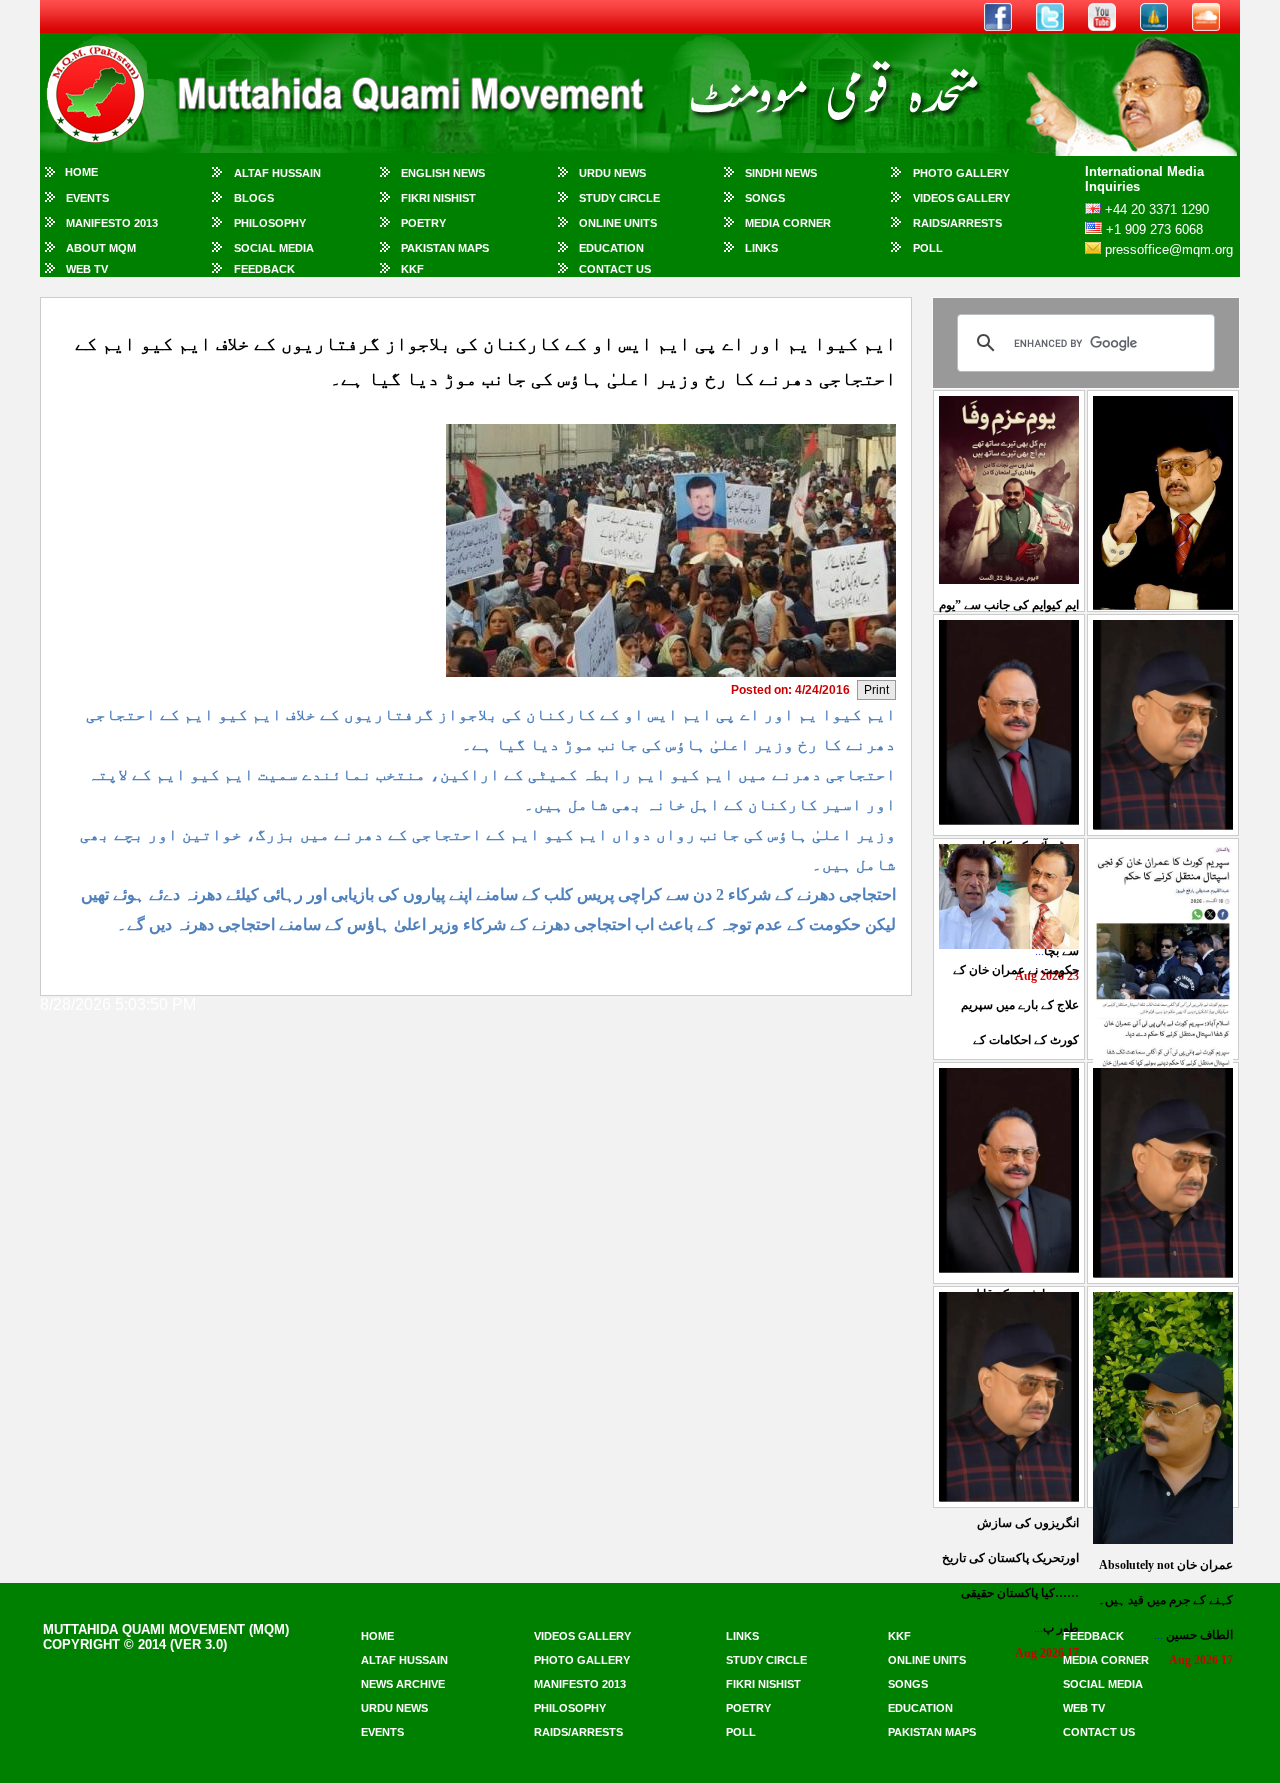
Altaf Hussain (277, 173)
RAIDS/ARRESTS (957, 223)
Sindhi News (781, 173)
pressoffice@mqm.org (1169, 249)
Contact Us (615, 269)
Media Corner (788, 223)
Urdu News (612, 173)
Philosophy (270, 223)
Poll (928, 248)
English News (443, 173)
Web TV (87, 269)
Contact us (1099, 1732)
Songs (765, 198)
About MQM (101, 248)
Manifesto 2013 (112, 223)
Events (87, 198)
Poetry (423, 223)
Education (611, 248)
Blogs (254, 198)
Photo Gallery (961, 173)
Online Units (618, 223)
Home (81, 172)
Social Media (274, 248)
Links (761, 248)
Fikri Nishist (438, 198)
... (1165, 1600)
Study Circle (619, 198)
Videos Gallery (961, 198)
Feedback (264, 269)
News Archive (403, 1684)
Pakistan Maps (445, 248)
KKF (412, 269)
